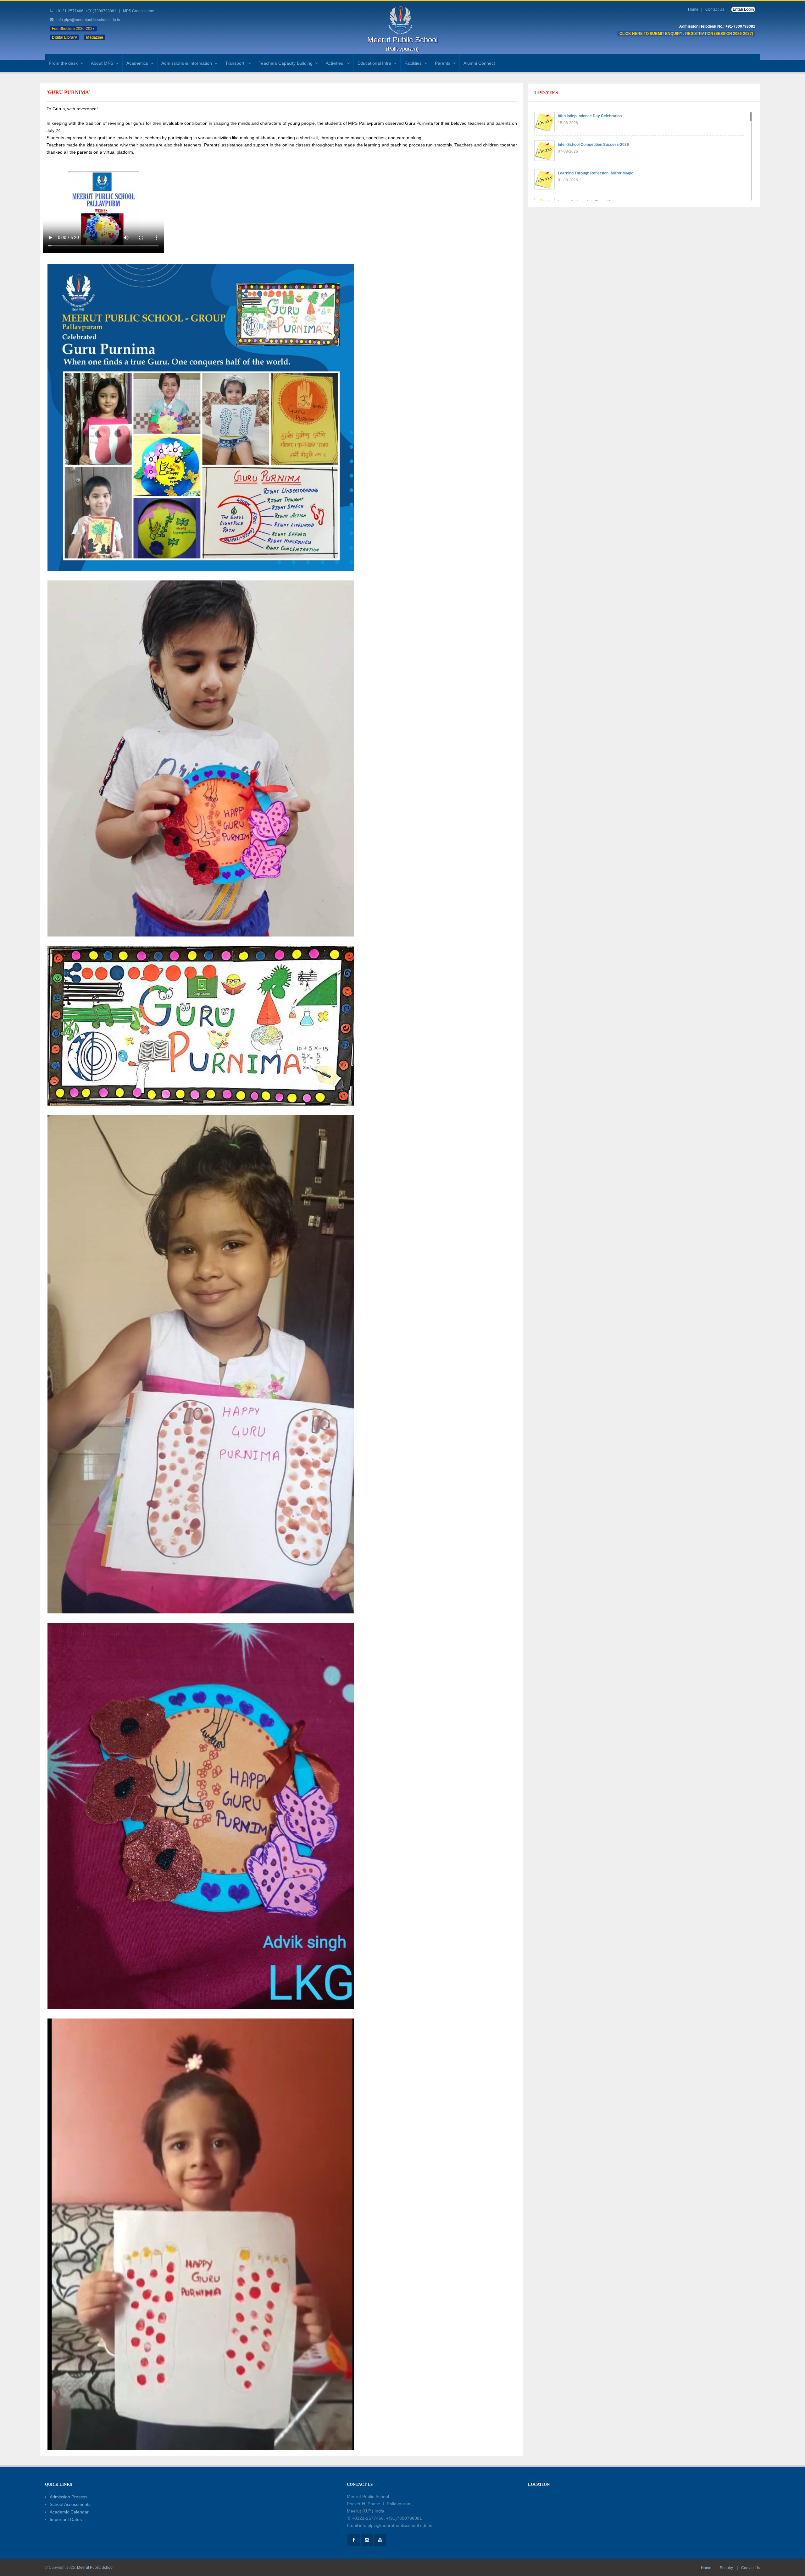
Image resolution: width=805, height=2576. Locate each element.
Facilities (413, 63)
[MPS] (402, 20)
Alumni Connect (479, 63)
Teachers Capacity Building (286, 63)
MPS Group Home (139, 11)
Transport (235, 63)
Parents (443, 63)
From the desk (63, 63)
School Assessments (70, 2504)
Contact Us (715, 9)
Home (693, 9)
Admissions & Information (187, 63)
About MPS (102, 63)
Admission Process (69, 2497)
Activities (335, 63)
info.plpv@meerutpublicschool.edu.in (88, 20)
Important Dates (66, 2519)
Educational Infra (374, 63)
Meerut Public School (95, 2568)
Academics (137, 63)
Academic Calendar (69, 2512)
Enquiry (727, 2568)
